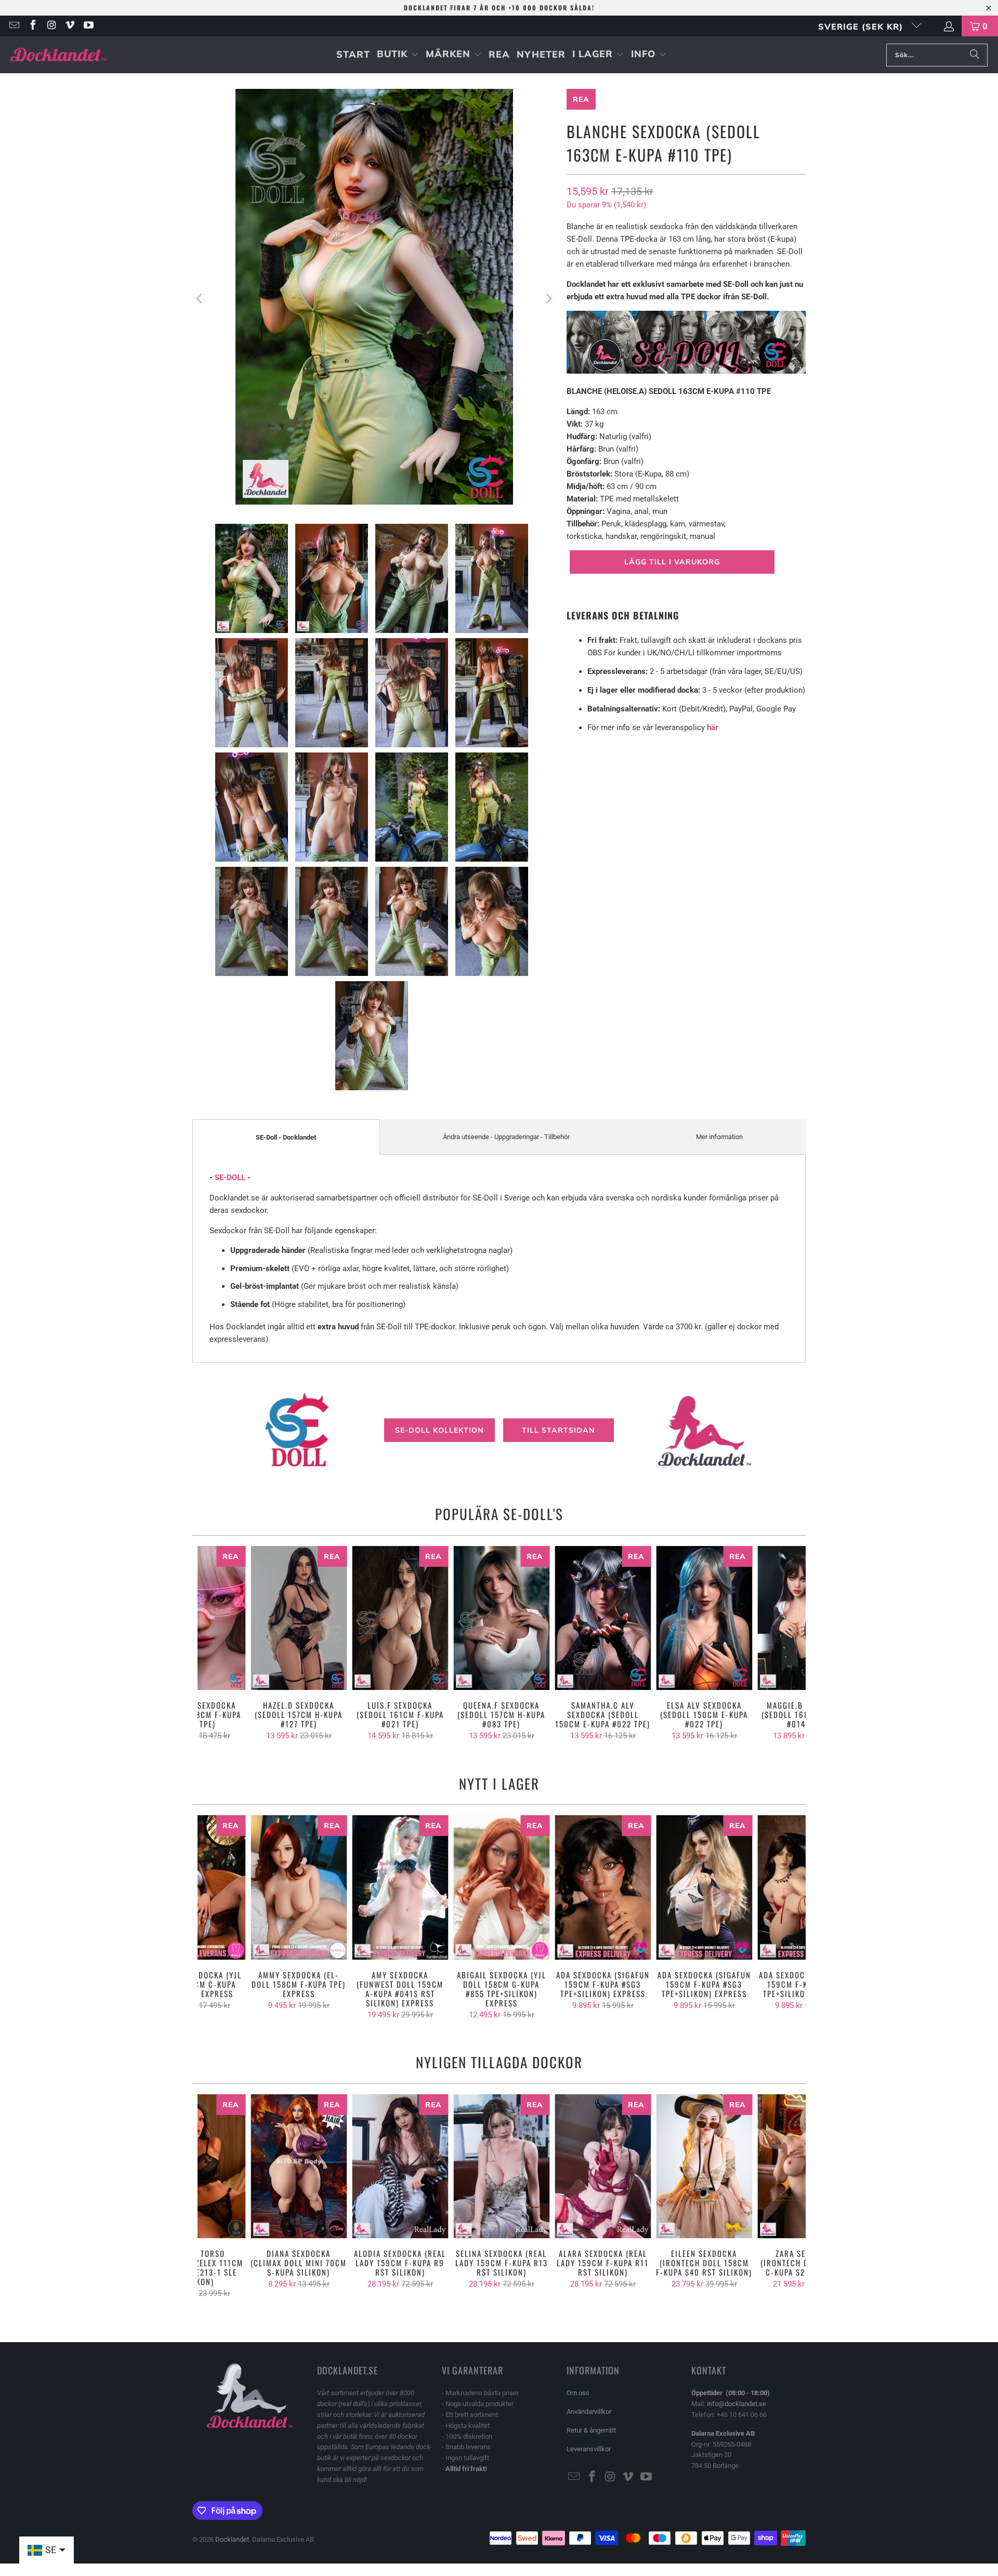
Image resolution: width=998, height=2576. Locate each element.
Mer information (719, 1137)
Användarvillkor (589, 2412)
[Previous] (200, 299)
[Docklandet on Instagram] (51, 26)
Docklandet (232, 2539)
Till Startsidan (559, 1430)
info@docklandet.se (737, 2404)
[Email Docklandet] (14, 26)
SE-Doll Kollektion (439, 1430)
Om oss (578, 2393)
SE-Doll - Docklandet (286, 1137)
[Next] (548, 299)
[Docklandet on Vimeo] (70, 26)
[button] (398, 55)
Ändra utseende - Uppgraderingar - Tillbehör (506, 1137)
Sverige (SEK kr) (862, 27)
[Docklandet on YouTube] (88, 26)
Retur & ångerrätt (591, 2430)
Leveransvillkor (589, 2449)
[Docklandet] (58, 55)
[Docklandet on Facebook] (32, 26)
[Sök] (975, 55)
